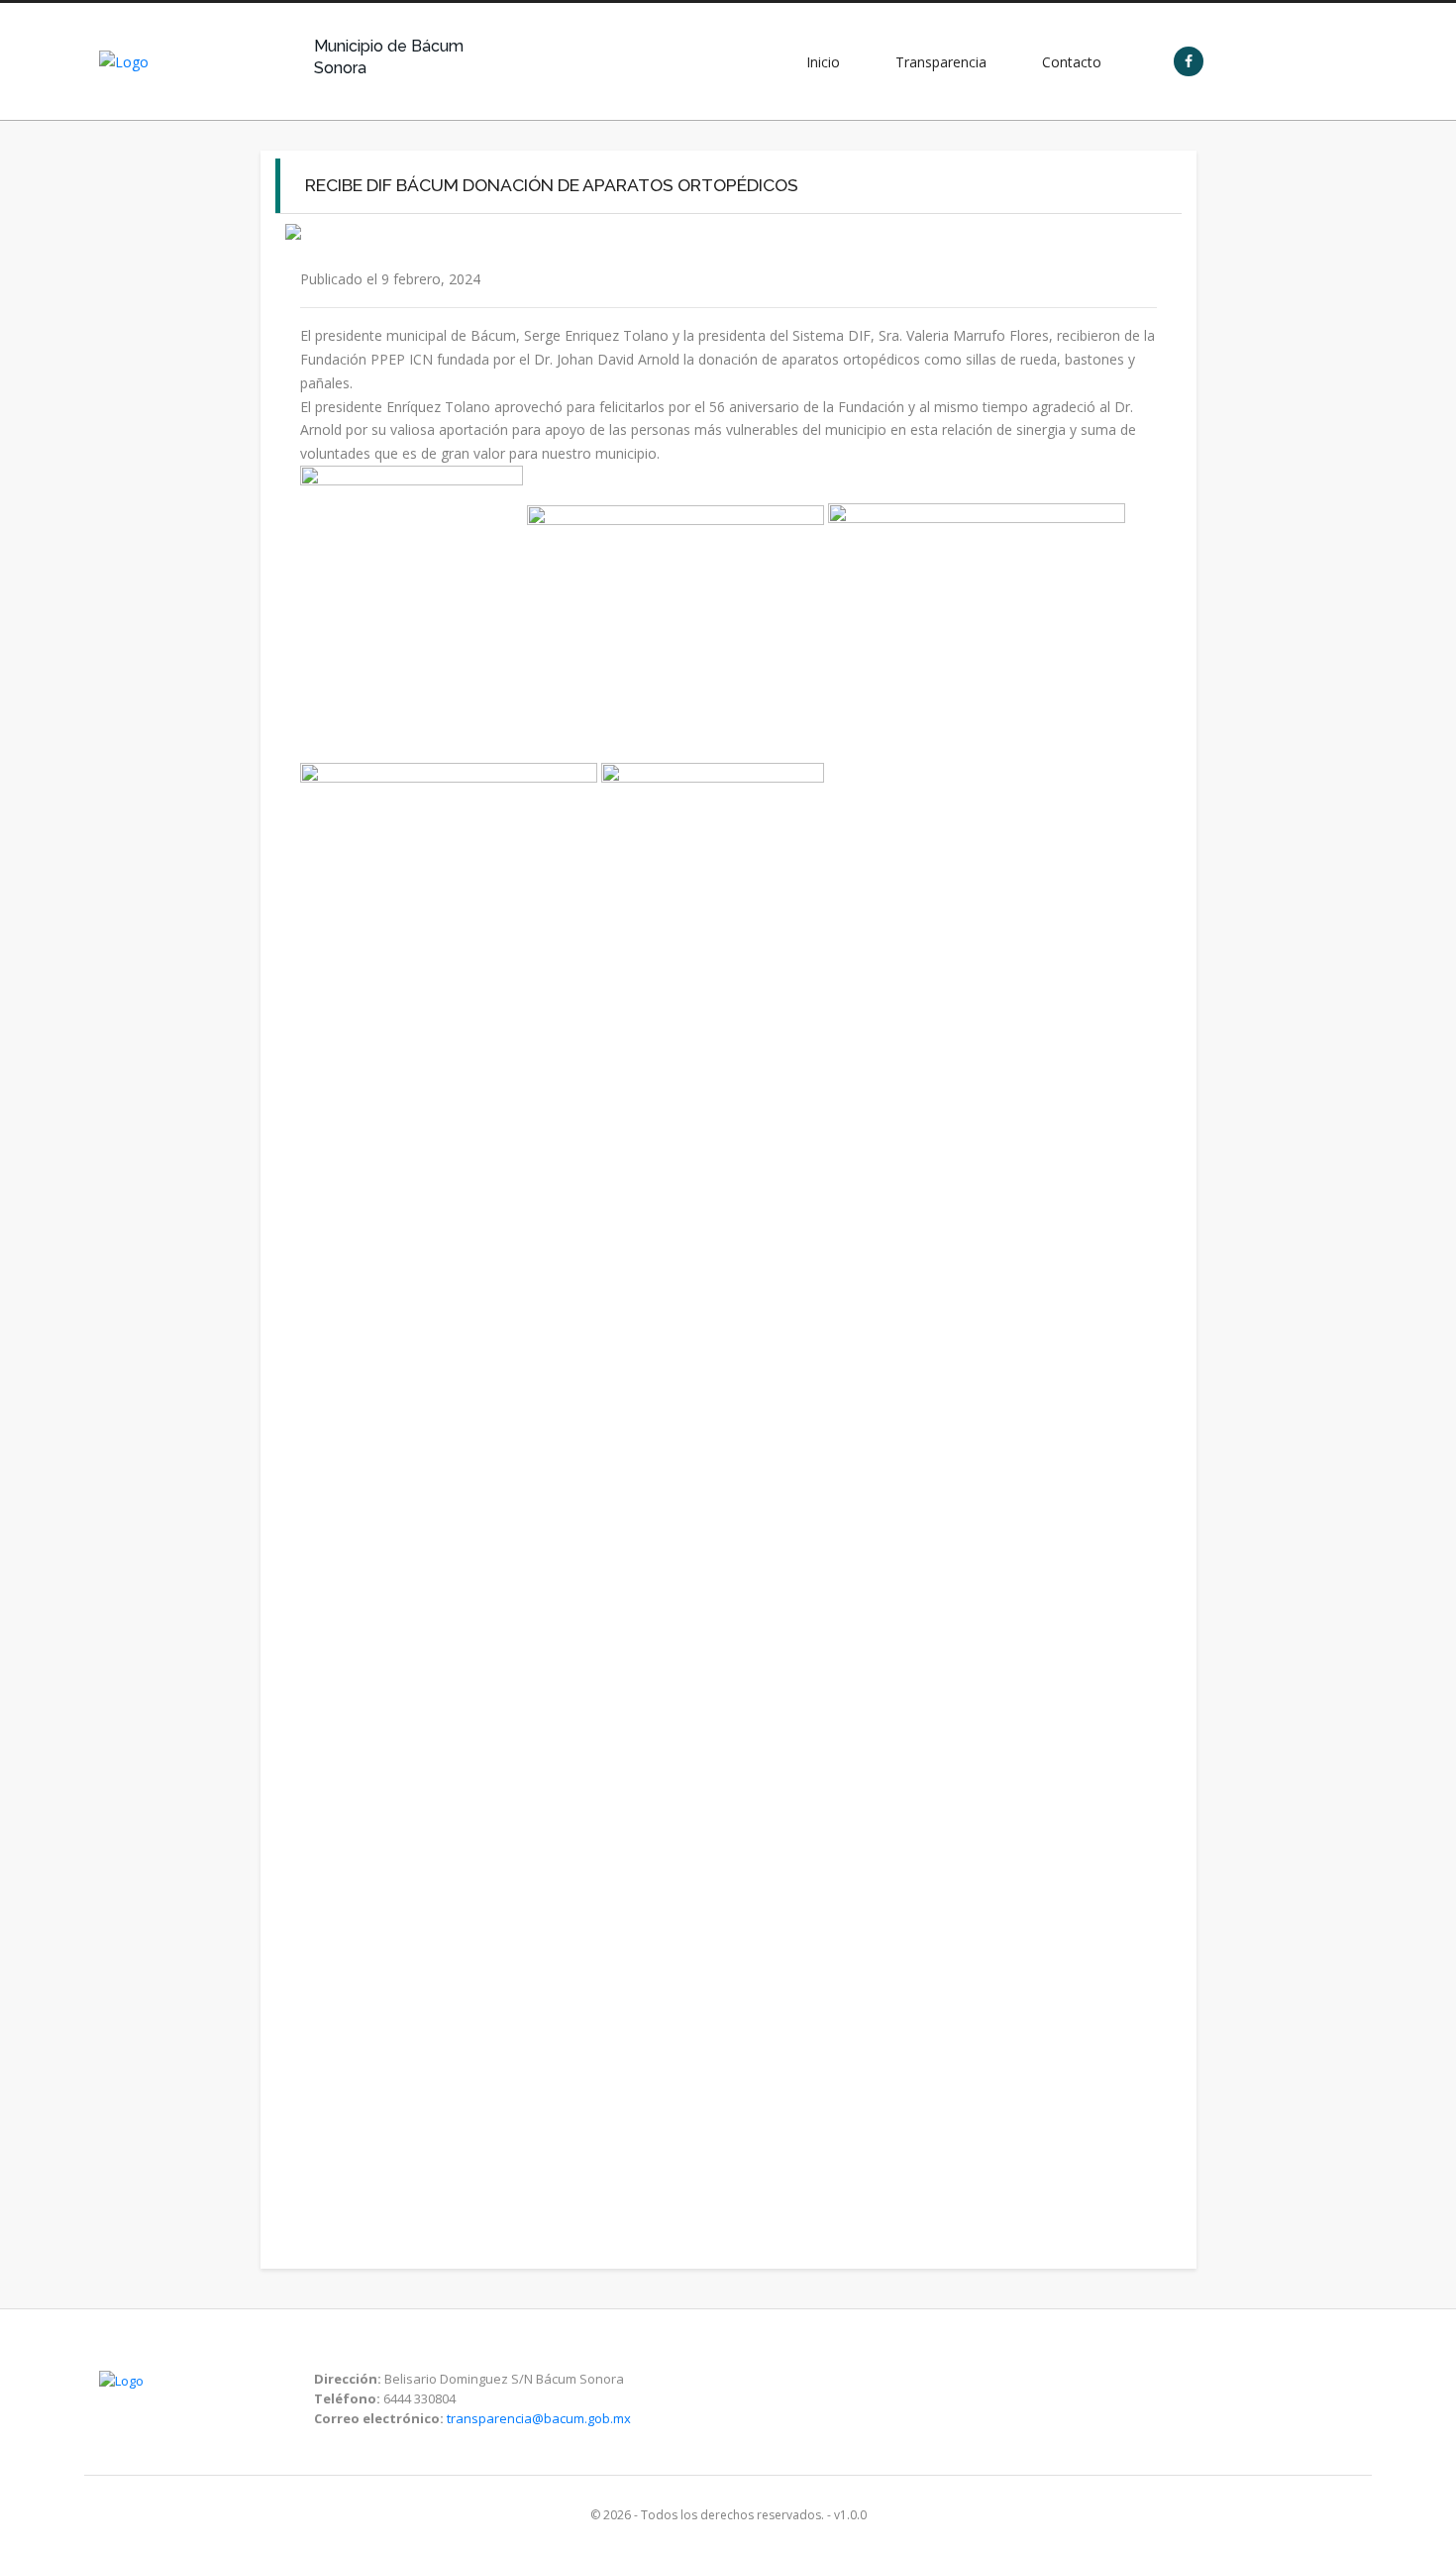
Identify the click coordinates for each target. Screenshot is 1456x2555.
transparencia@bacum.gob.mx (539, 2418)
